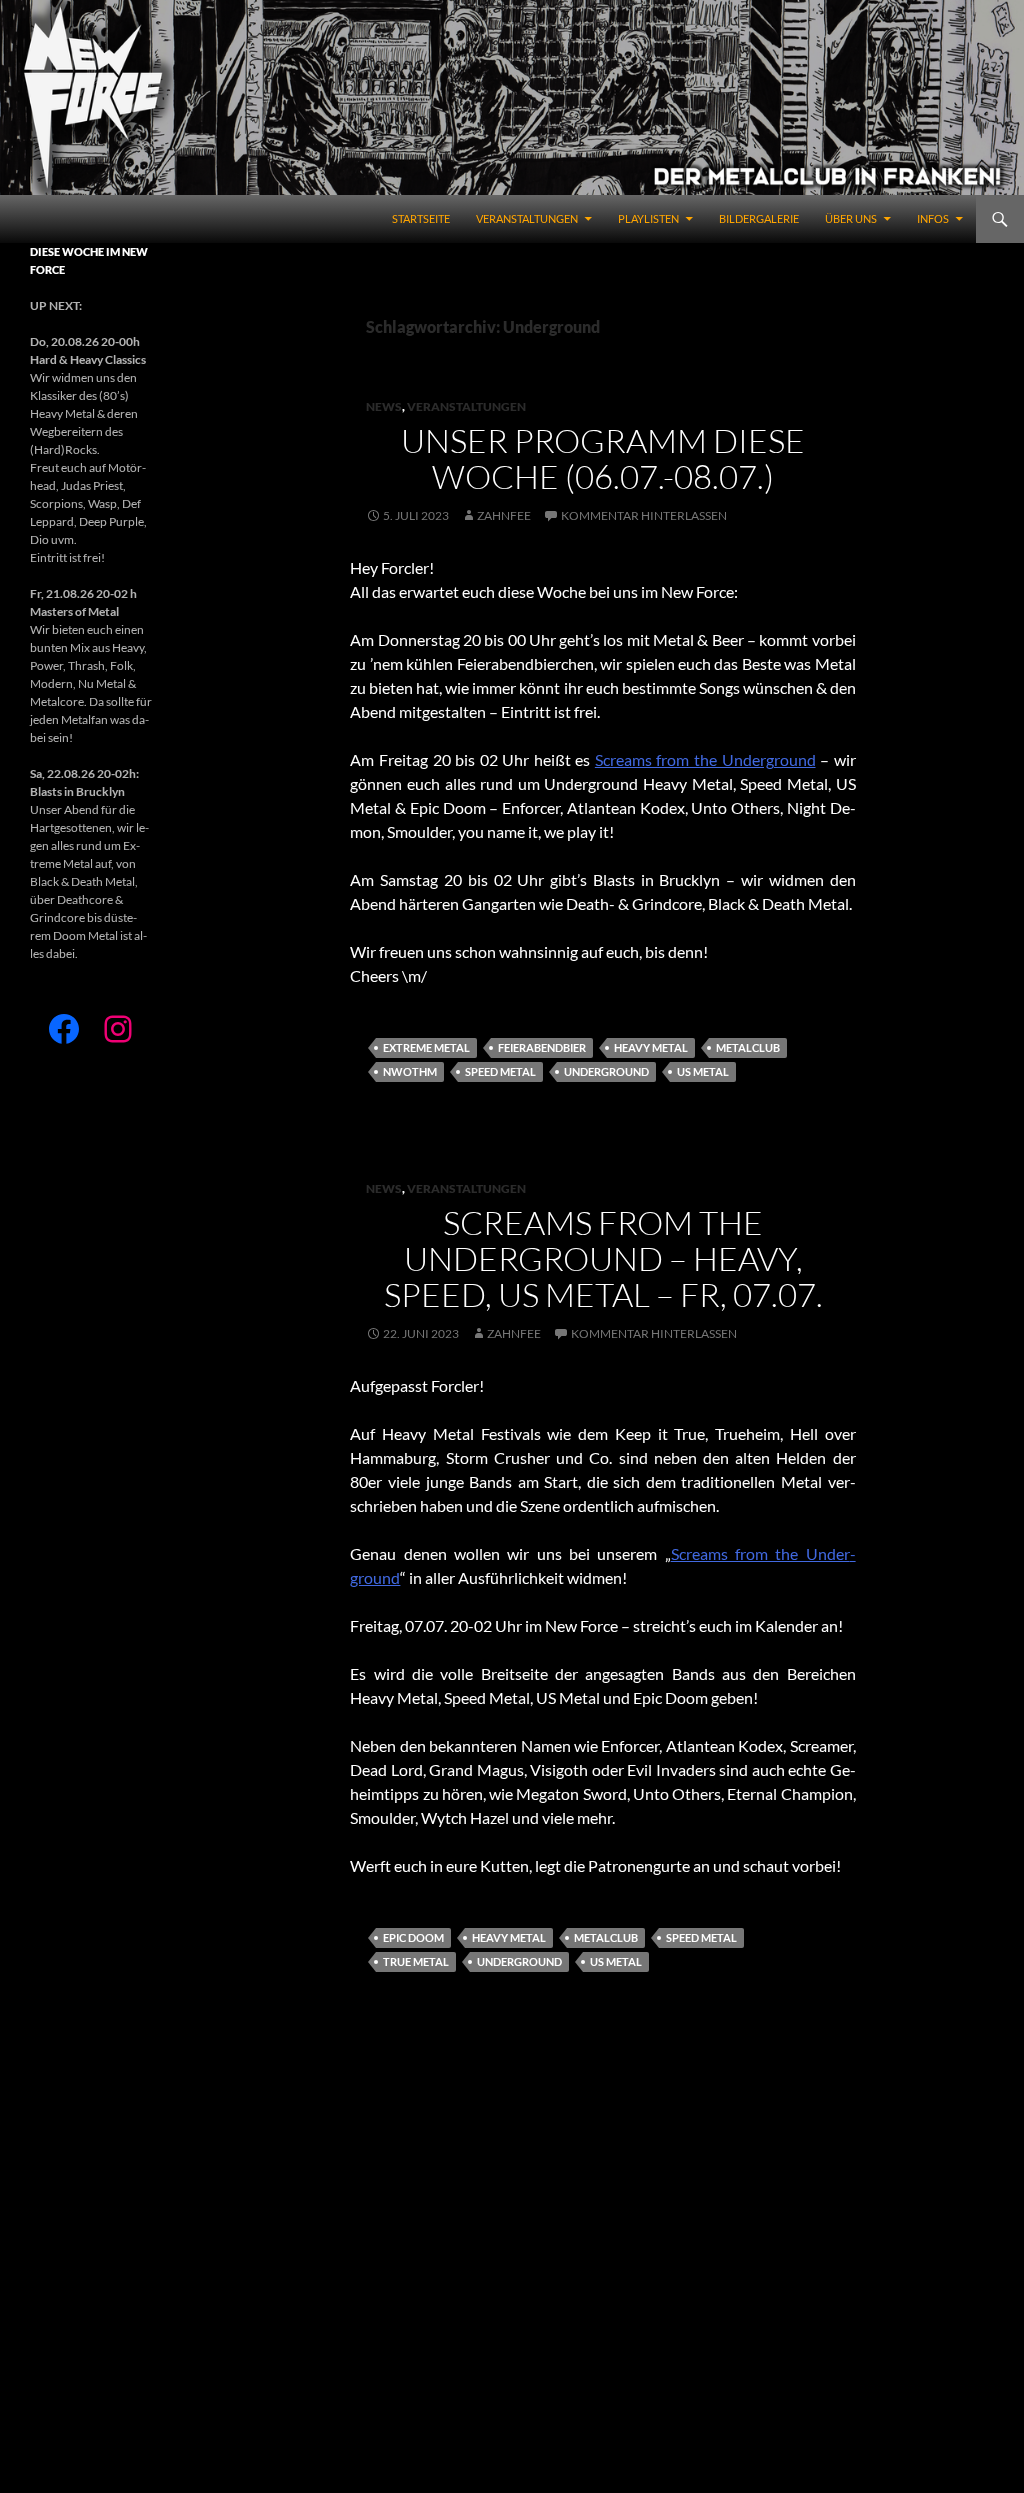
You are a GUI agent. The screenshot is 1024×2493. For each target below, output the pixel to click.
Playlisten (648, 218)
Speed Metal (500, 1071)
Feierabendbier (542, 1047)
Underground (606, 1071)
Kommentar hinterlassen (644, 515)
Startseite (421, 218)
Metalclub (748, 1047)
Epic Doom (413, 1937)
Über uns (851, 218)
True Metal (416, 1961)
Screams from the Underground (705, 759)
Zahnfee (504, 515)
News (384, 406)
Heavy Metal (651, 1047)
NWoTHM (410, 1071)
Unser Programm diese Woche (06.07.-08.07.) (603, 458)
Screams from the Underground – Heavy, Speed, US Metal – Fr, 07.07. (603, 1258)
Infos (933, 218)
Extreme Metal (426, 1047)
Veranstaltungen (527, 218)
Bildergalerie (759, 218)
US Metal (703, 1071)
